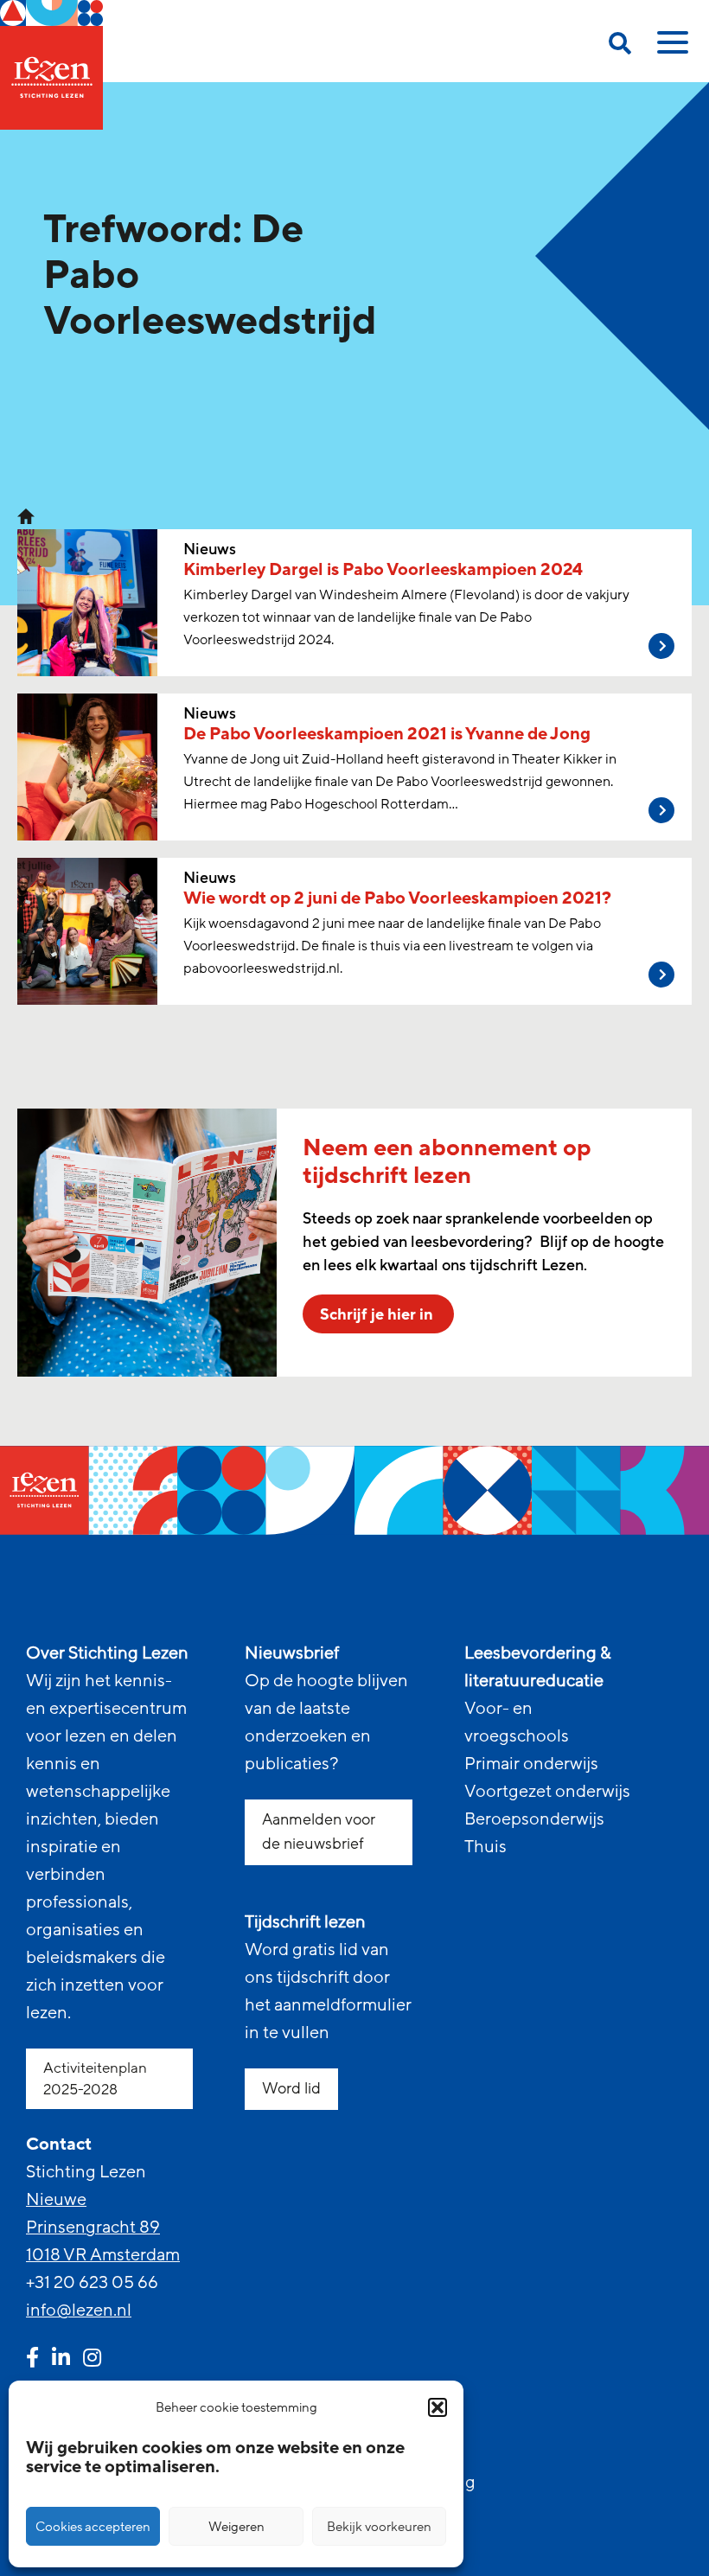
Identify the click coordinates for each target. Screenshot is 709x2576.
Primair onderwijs (531, 1764)
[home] (51, 65)
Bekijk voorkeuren (379, 2527)
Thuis (485, 1847)
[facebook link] (32, 2360)
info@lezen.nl (79, 2311)
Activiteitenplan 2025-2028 (95, 2079)
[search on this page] (620, 46)
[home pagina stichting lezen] (26, 515)
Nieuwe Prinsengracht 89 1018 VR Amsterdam (103, 2228)
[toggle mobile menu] (670, 48)
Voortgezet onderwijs (547, 1792)
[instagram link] (92, 2360)
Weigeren (236, 2527)
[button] (438, 2407)
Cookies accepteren (93, 2527)
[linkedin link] (61, 2360)
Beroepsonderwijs (534, 1819)
